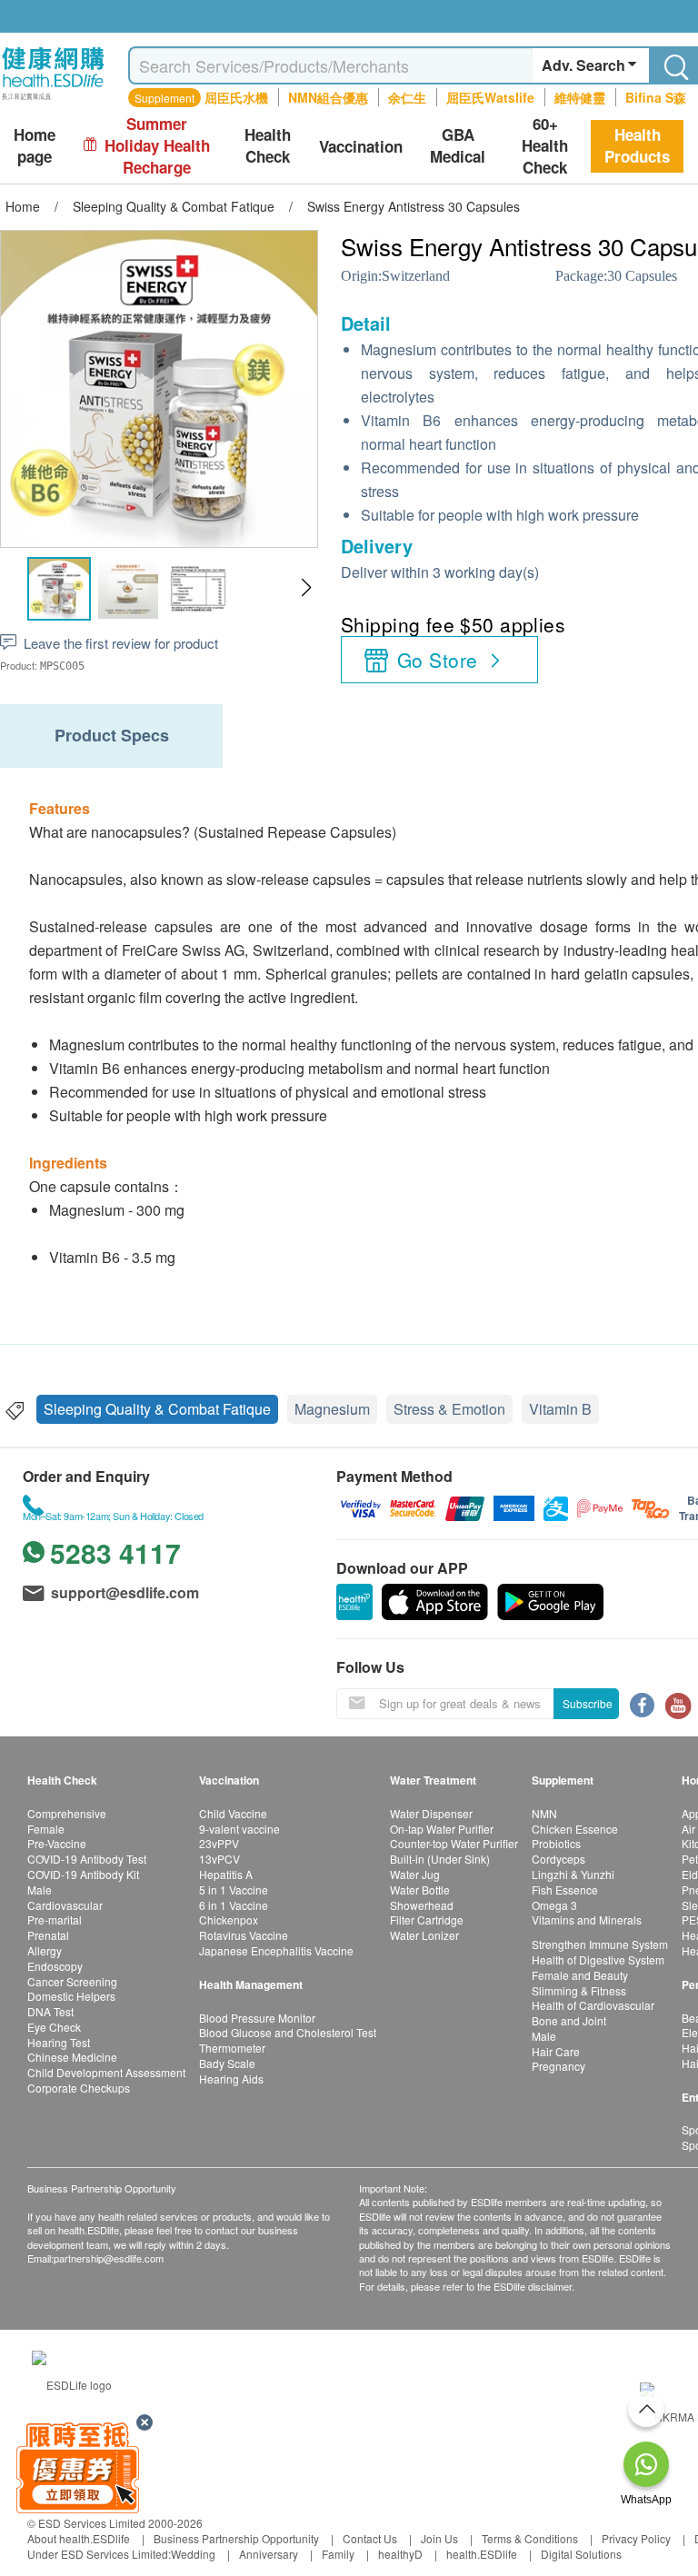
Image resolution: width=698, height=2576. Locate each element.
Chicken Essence (575, 1829)
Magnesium (332, 1409)
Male (40, 1890)
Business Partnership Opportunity (236, 2538)
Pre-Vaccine (57, 1843)
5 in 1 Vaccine (234, 1890)
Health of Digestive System (598, 1959)
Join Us (439, 2538)
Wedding (193, 2554)
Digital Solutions (581, 2554)
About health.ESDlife (79, 2538)
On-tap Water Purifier (442, 1829)
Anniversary (269, 2554)
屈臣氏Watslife (490, 97)
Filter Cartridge (427, 1920)
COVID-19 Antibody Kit (83, 1874)
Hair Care (556, 2051)
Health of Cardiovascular (593, 2005)
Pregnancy (558, 2066)
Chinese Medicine (72, 2057)
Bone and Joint (569, 2020)
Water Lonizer (424, 1935)
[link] (72, 2382)
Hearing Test (59, 2042)
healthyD (400, 2554)
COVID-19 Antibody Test (87, 1859)
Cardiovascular (65, 1905)
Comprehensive (67, 1813)
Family (338, 2554)
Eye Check (54, 2027)
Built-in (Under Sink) (440, 1859)
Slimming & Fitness (579, 1990)
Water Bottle (420, 1890)
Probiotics (556, 1843)
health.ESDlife (482, 2554)
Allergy (45, 1950)
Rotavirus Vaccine (244, 1935)
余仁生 (407, 97)
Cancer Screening (72, 1981)
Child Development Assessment (106, 2072)
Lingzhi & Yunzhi (573, 1874)
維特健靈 (580, 97)
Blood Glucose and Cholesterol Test (288, 2032)
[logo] (53, 100)
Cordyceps (558, 1859)
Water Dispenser (431, 1813)
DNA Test (50, 2011)
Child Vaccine (233, 1813)
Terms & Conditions (530, 2538)
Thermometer (232, 2048)
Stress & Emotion (449, 1409)
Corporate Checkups (79, 2088)
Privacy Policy (636, 2538)
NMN (544, 1813)
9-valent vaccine (239, 1829)
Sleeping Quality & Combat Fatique (157, 1409)
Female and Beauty (580, 1975)
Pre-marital (55, 1920)
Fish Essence (565, 1890)
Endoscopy (55, 1966)
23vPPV (219, 1843)
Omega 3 (554, 1905)
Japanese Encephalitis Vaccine (276, 1950)
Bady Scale (227, 2063)
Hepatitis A (226, 1874)
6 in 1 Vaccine (234, 1905)
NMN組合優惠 (328, 97)
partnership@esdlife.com (109, 2258)
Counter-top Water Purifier (454, 1843)
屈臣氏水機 (236, 97)
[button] (306, 588)
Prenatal (48, 1935)
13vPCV (219, 1859)
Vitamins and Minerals (587, 1920)
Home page (35, 146)
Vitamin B (560, 1409)
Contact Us (370, 2538)
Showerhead (422, 1905)
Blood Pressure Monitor (257, 2018)
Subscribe (588, 1703)
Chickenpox (229, 1920)
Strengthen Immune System (600, 1944)
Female (46, 1829)
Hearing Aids (231, 2079)
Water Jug (415, 1874)
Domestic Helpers (71, 1996)
